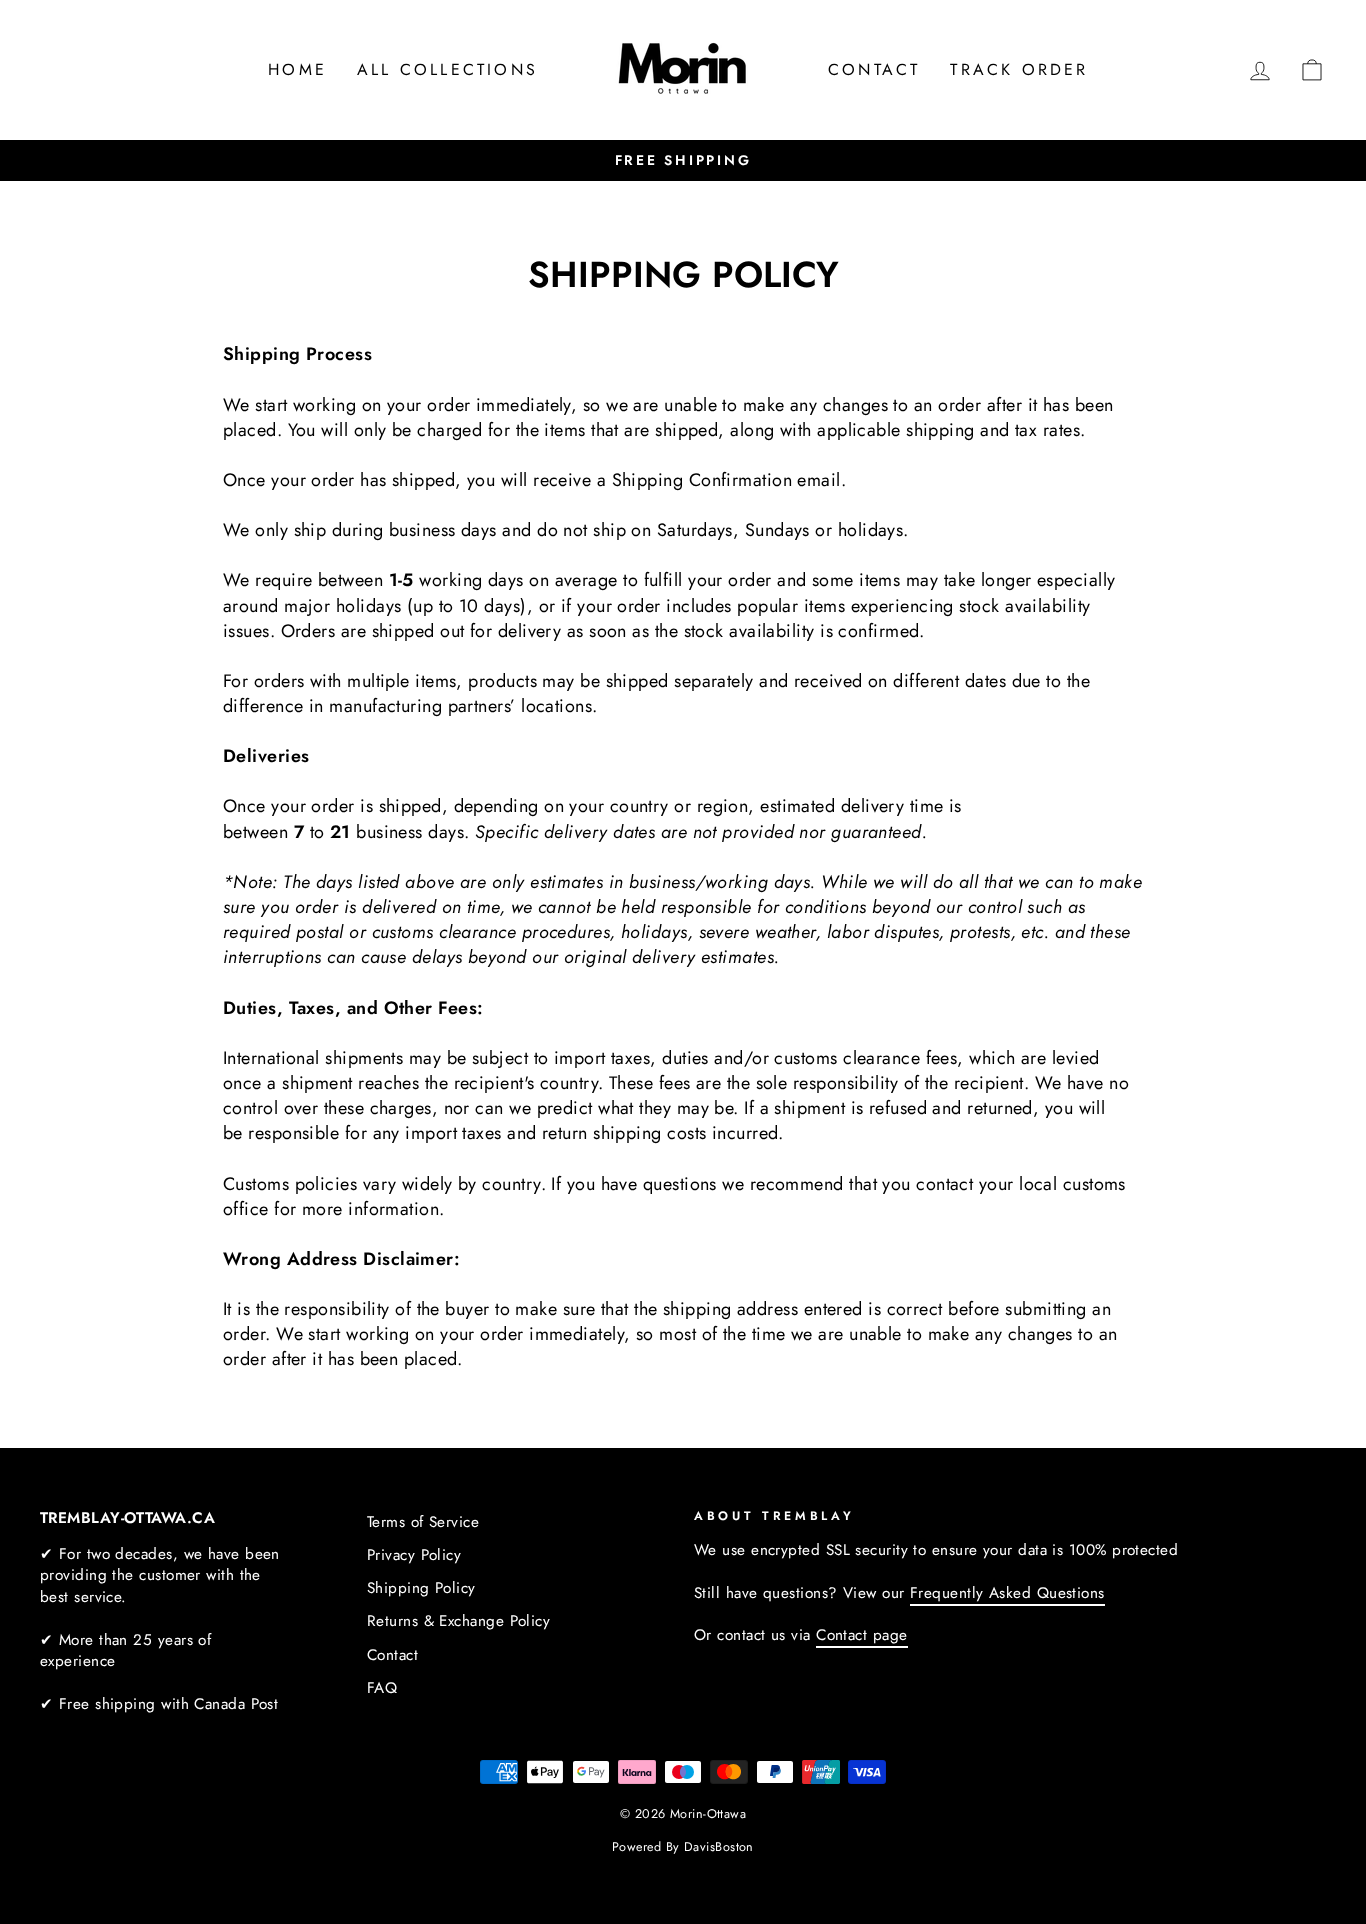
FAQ (382, 1688)
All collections (447, 69)
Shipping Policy (421, 1588)
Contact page (861, 1635)
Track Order (1019, 69)
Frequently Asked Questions (1007, 1593)
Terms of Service (423, 1522)
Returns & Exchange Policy (458, 1621)
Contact (874, 69)
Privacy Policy (414, 1555)
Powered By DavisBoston (683, 1847)
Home (297, 69)
